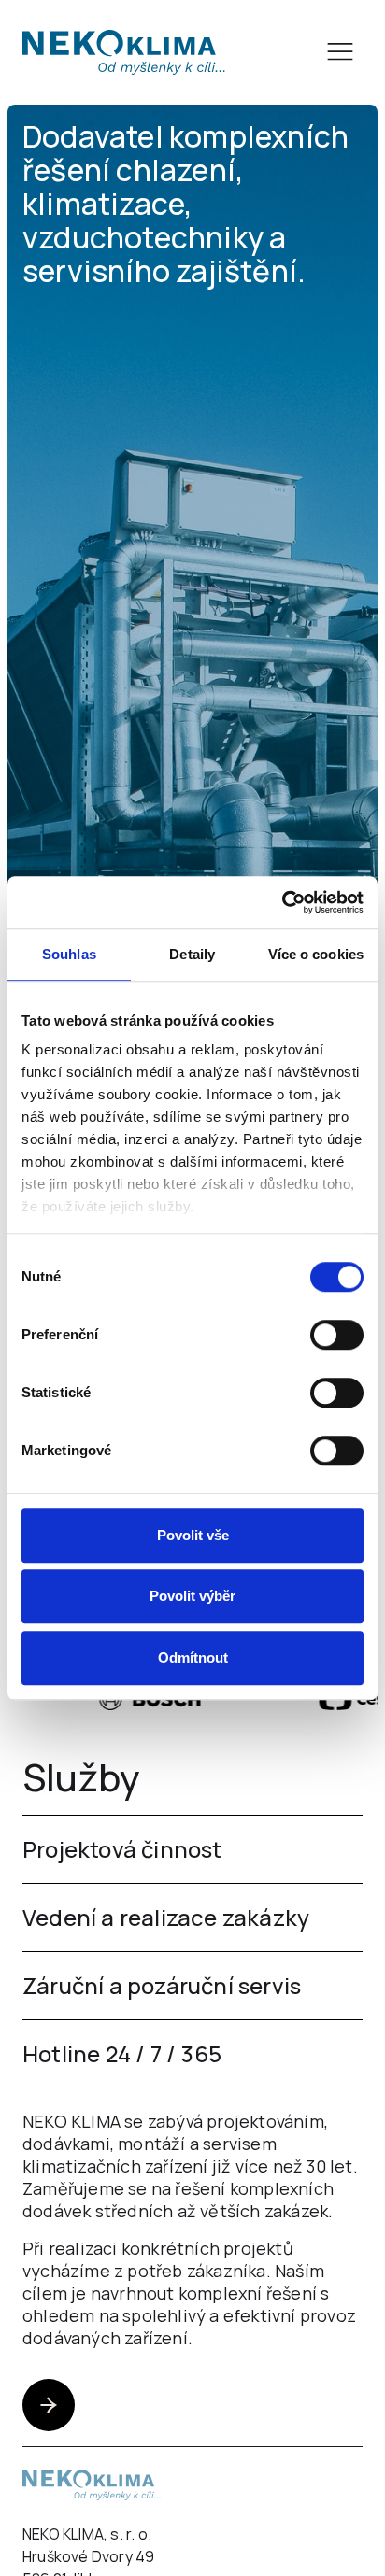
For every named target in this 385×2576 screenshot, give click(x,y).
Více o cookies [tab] (316, 954)
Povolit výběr (192, 1596)
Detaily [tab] (192, 954)
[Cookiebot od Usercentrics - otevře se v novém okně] (282, 902)
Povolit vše (193, 1535)
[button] (340, 52)
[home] (124, 52)
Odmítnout (193, 1657)
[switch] (337, 1335)
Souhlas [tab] (69, 954)
